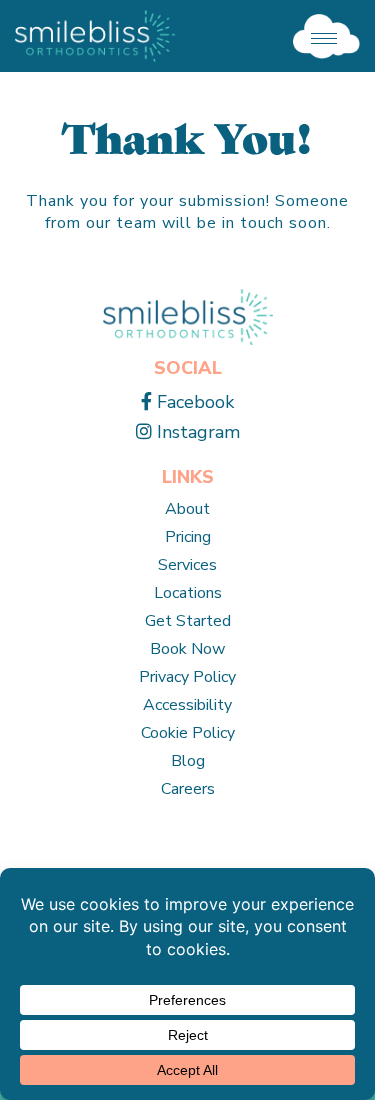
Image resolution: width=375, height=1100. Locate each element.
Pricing (188, 537)
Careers (188, 789)
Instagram (196, 432)
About (187, 509)
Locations (188, 593)
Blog (188, 761)
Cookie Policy (188, 733)
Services (187, 565)
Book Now (187, 649)
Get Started (188, 621)
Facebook (193, 402)
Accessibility (187, 705)
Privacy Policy (187, 677)
